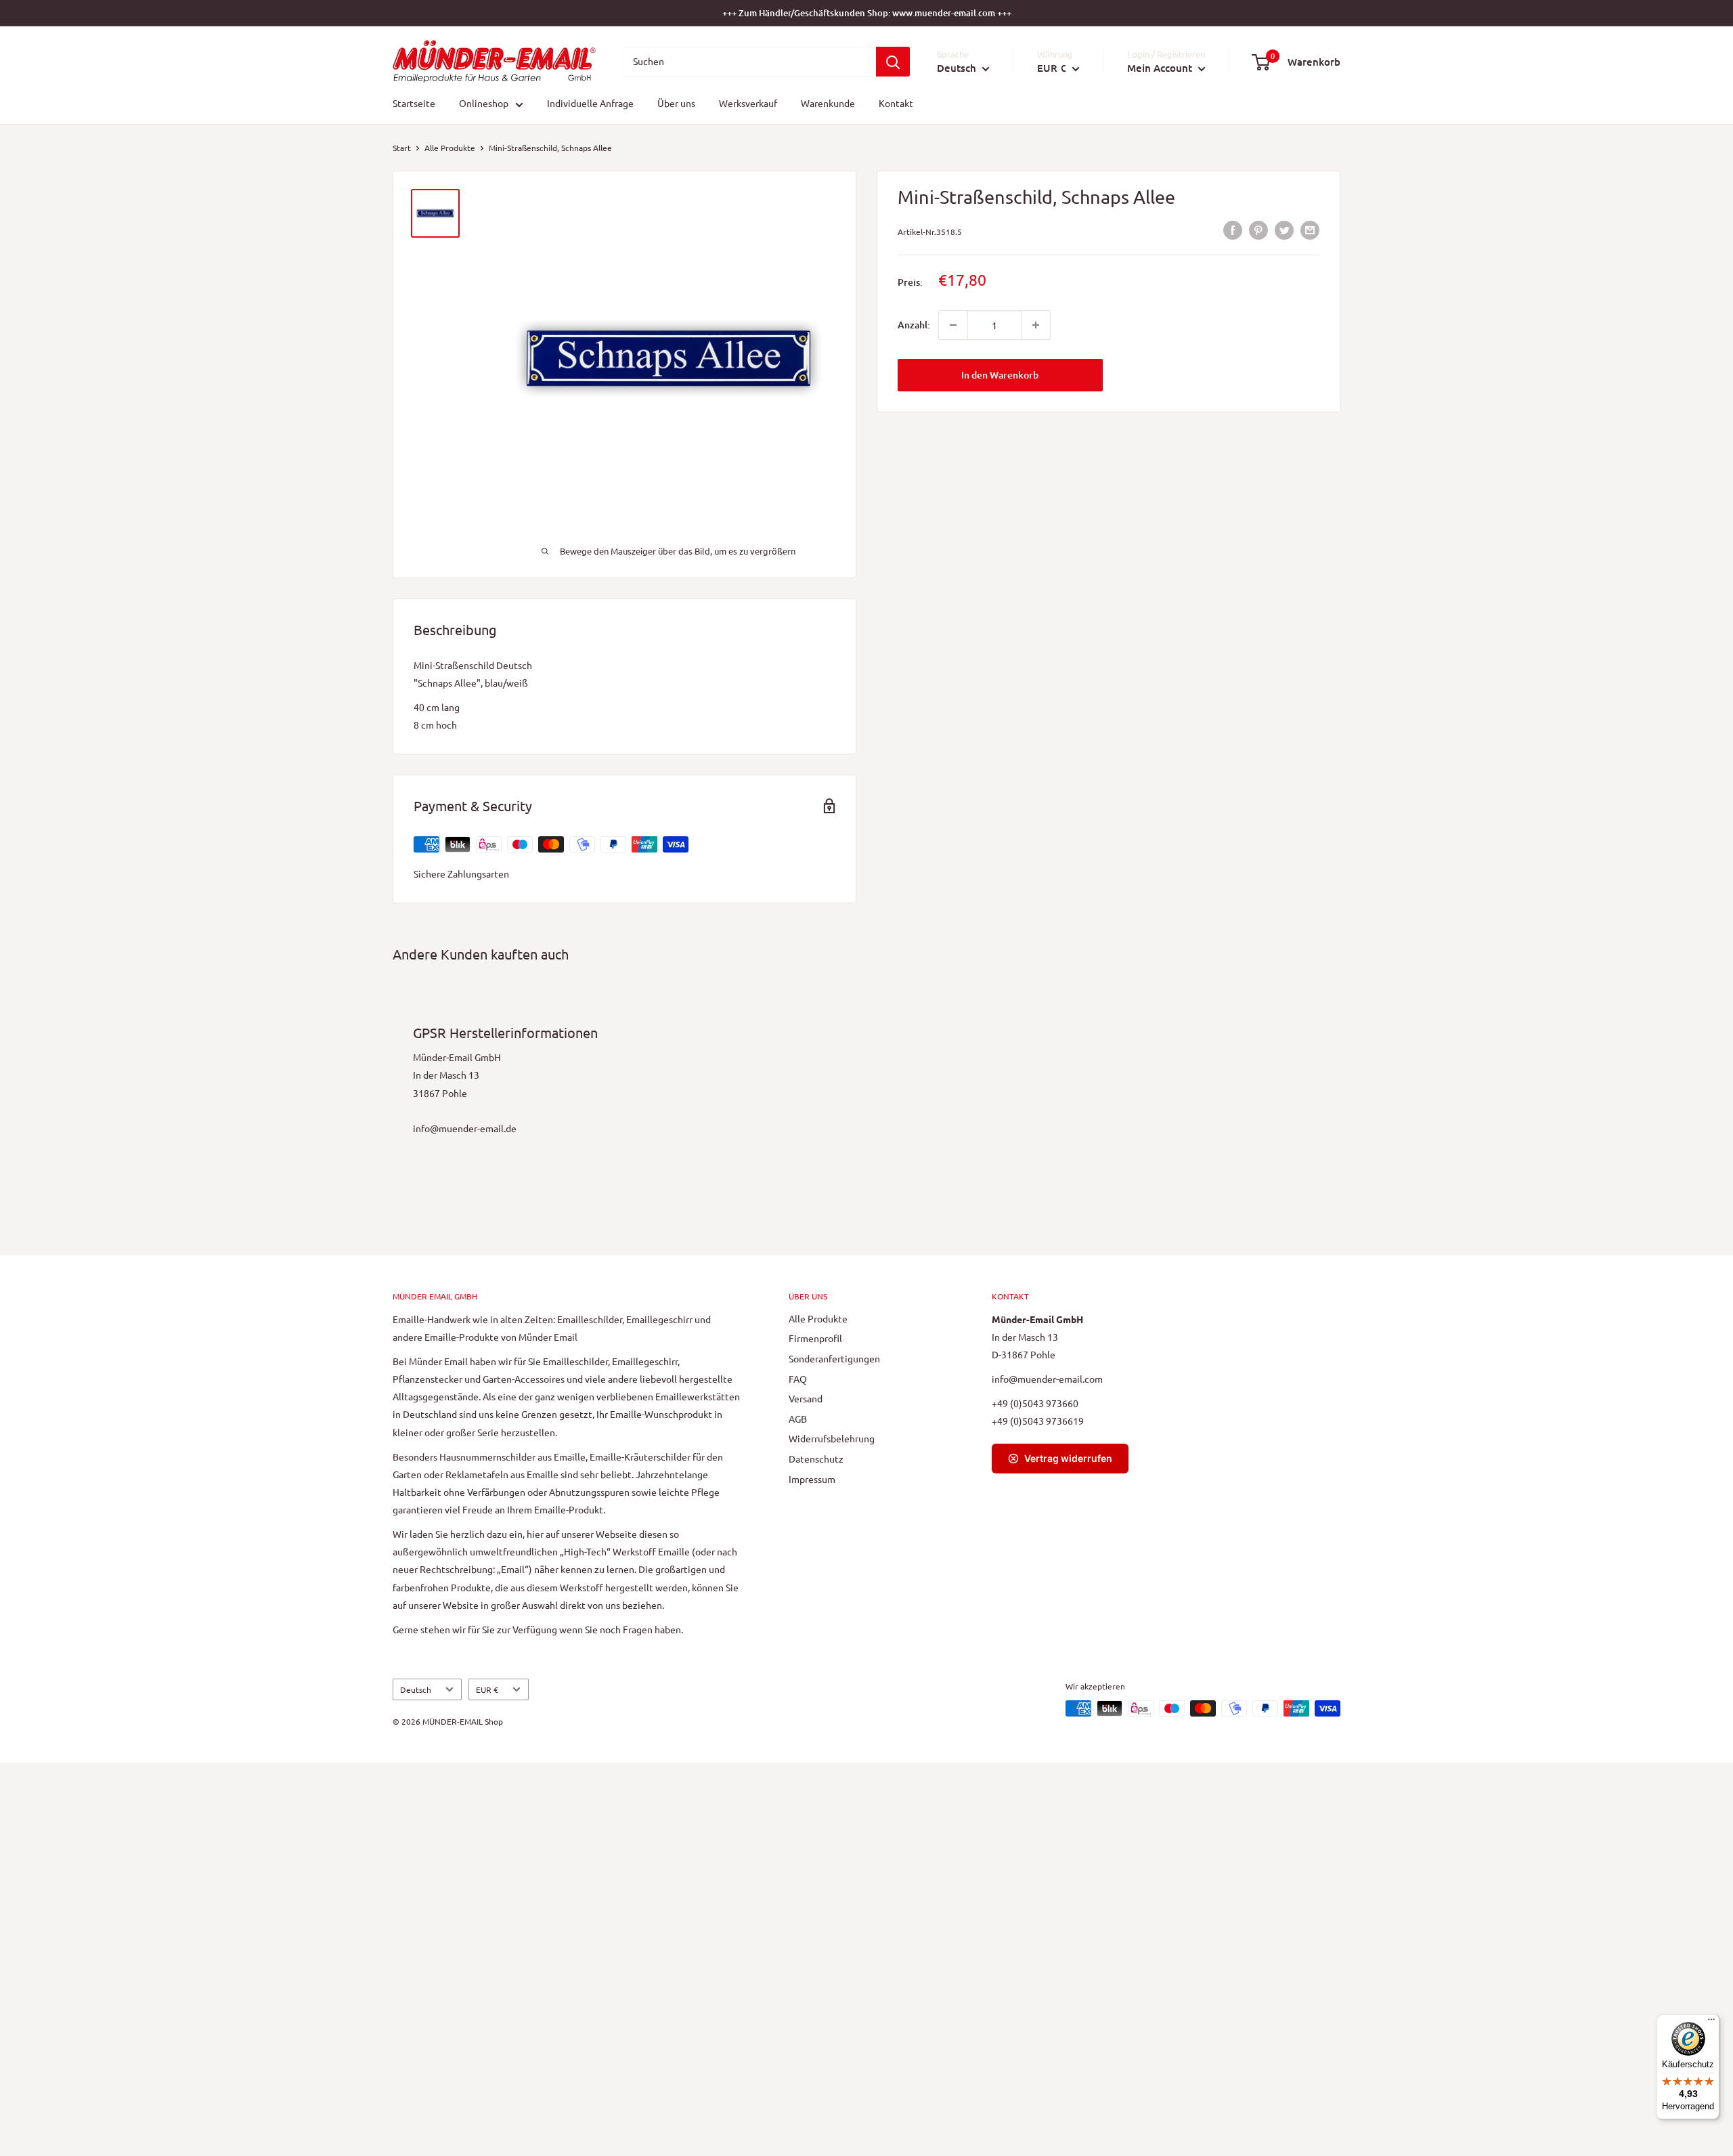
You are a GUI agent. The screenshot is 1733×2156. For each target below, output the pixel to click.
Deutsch (416, 1689)
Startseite (414, 104)
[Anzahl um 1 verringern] (953, 325)
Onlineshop (484, 104)
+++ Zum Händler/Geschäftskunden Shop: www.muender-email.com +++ (867, 13)
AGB (798, 1419)
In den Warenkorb (1000, 375)
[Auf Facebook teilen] (1233, 230)
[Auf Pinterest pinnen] (1258, 230)
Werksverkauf (748, 104)
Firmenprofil (815, 1338)
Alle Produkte (450, 148)
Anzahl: (914, 325)
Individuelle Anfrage (590, 104)
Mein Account (1161, 68)
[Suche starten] (893, 62)
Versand (806, 1398)
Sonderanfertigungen (834, 1358)
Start (402, 148)
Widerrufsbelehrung (832, 1438)
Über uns (676, 104)
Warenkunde (828, 104)
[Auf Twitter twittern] (1284, 230)
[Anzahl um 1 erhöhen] (1036, 325)
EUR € (487, 1689)
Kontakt (896, 104)
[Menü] (1711, 2023)
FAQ (798, 1379)
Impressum (812, 1479)
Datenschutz (816, 1459)
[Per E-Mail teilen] (1310, 230)
